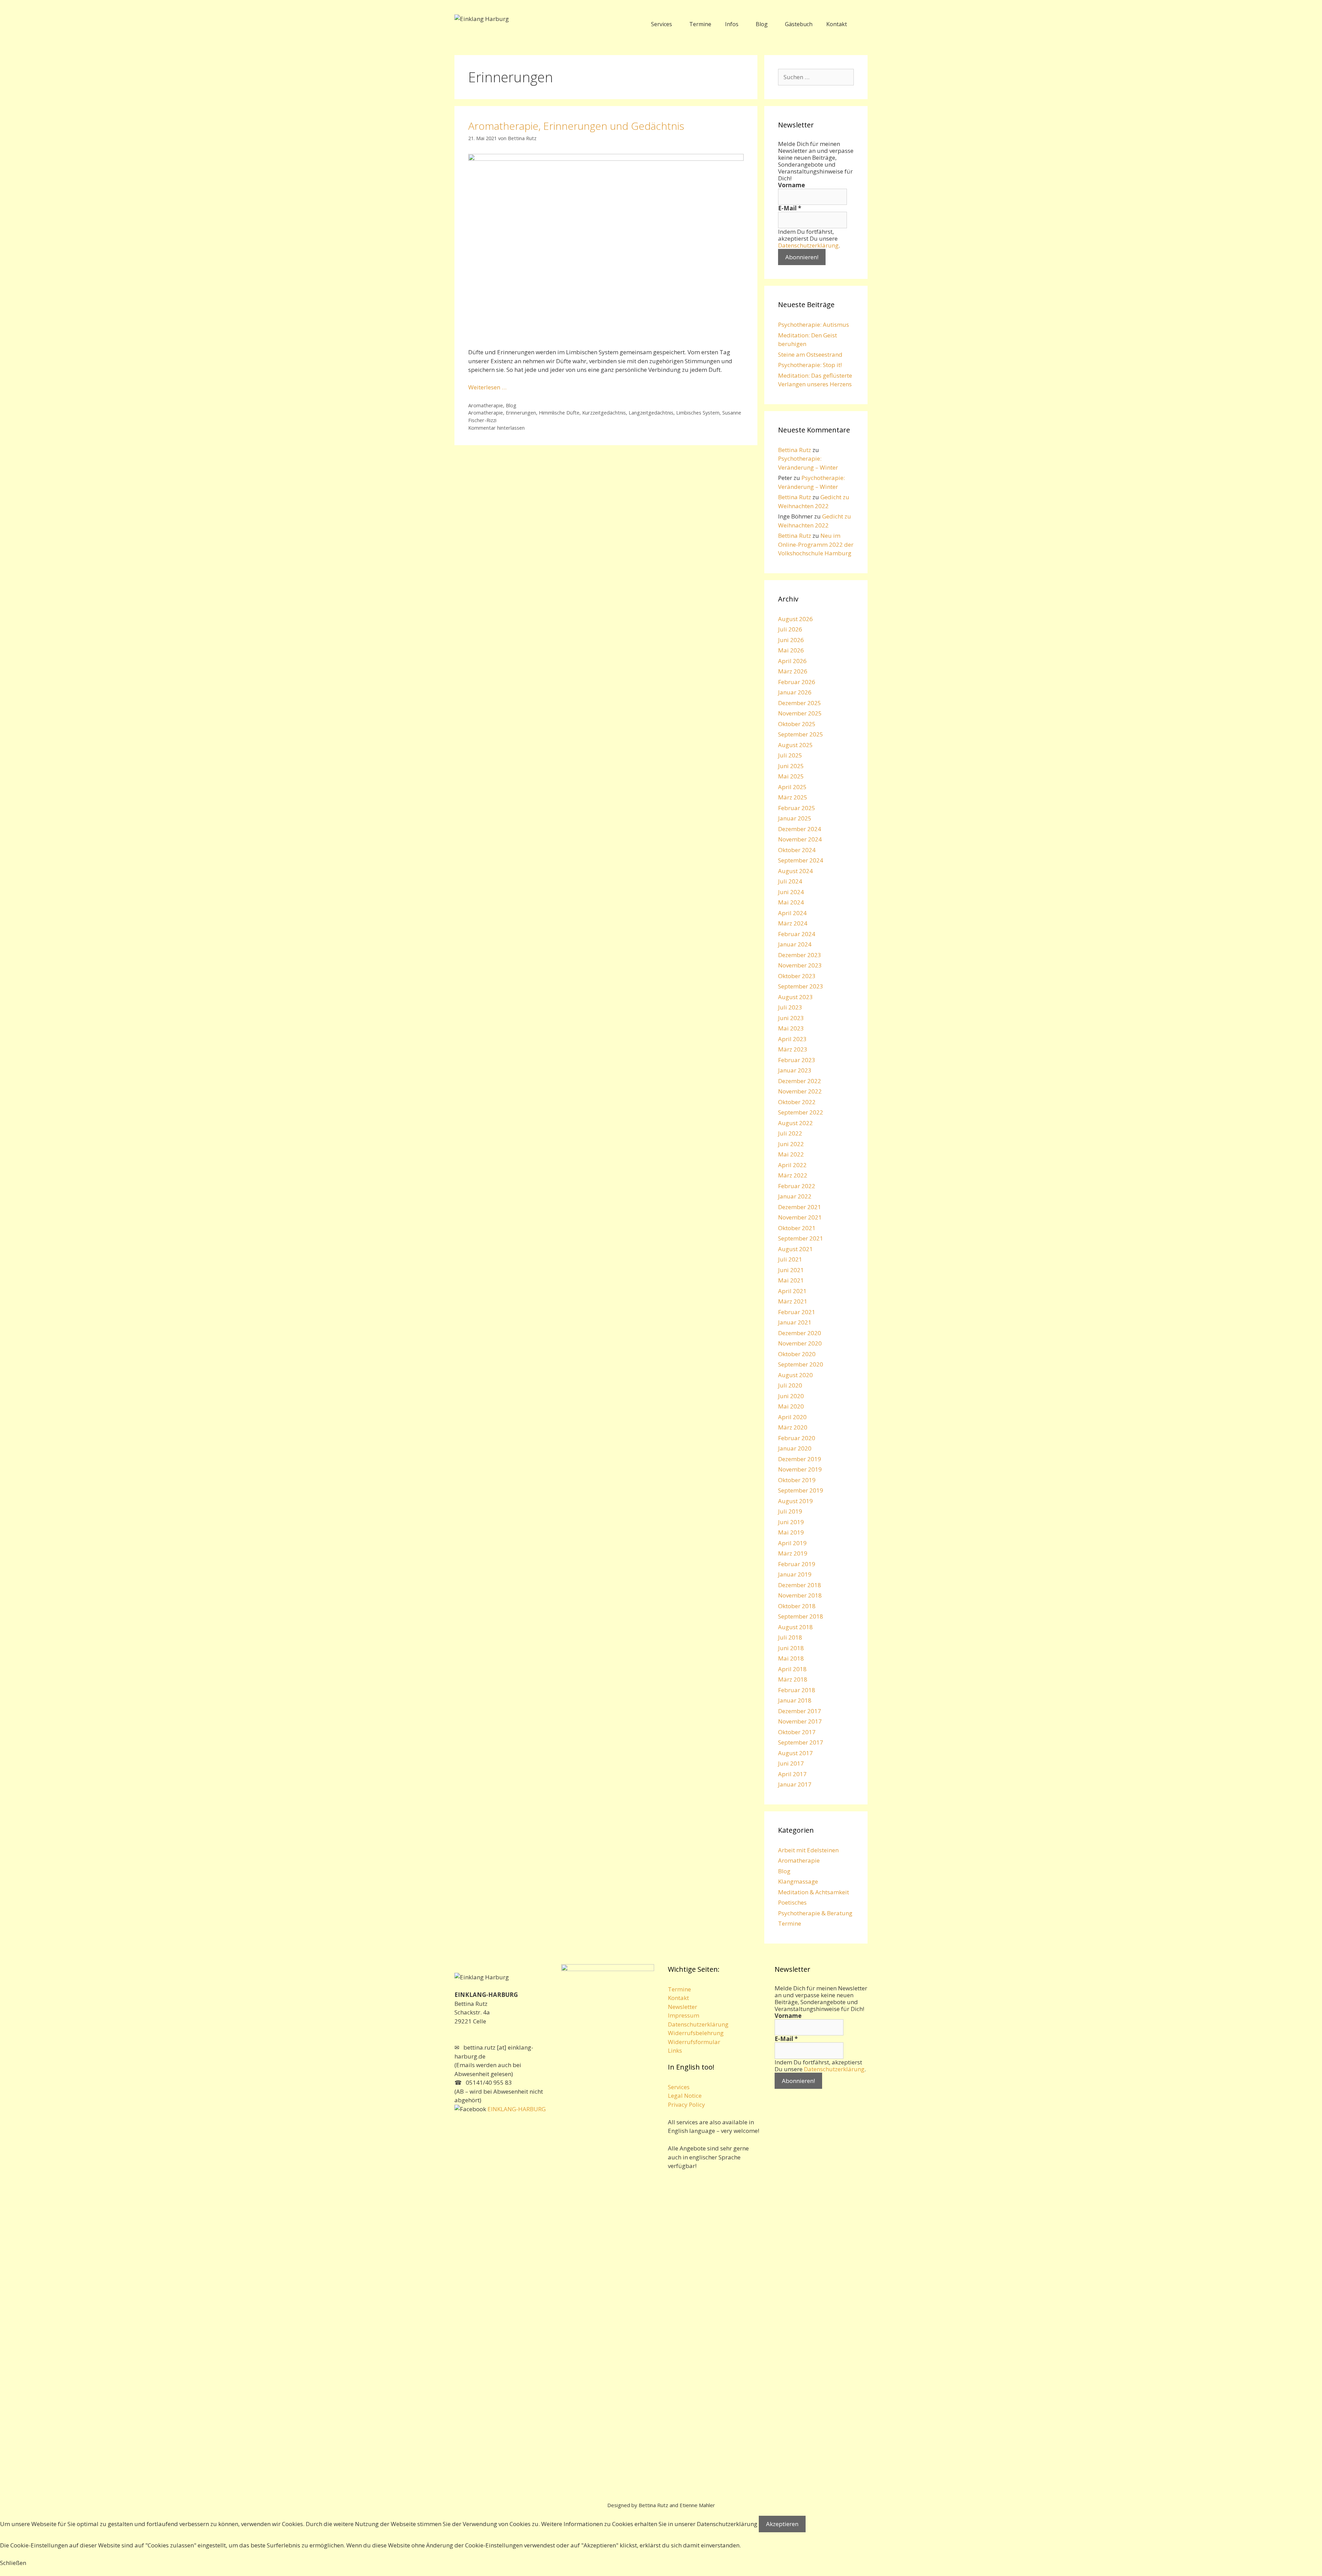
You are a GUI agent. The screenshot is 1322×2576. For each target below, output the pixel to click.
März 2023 (793, 1049)
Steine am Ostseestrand (810, 354)
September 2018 (801, 1616)
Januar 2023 (795, 1070)
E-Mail (790, 208)
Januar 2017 (795, 1784)
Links (675, 2050)
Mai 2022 (791, 1154)
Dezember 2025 (800, 703)
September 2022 (801, 1112)
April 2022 (792, 1165)
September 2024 (801, 860)
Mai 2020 (791, 1406)
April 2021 (792, 1291)
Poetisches (792, 1902)
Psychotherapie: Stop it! (810, 365)
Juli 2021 (790, 1259)
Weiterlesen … (487, 387)
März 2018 (793, 1679)
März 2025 (793, 797)
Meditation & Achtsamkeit (814, 1892)
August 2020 (795, 1375)
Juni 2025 (791, 766)
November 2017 (800, 1721)
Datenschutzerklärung (808, 245)
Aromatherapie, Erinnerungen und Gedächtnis (576, 126)
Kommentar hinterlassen (496, 428)
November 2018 (800, 1595)
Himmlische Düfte (559, 413)
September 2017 (801, 1742)
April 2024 (792, 913)
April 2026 (792, 661)
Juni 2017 (791, 1763)
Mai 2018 (791, 1658)
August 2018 (795, 1627)
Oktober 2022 (797, 1102)
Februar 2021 (797, 1312)
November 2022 (800, 1091)
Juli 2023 (790, 1007)
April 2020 (792, 1417)
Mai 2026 (791, 650)
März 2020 (793, 1427)
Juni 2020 (791, 1396)
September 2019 (801, 1490)
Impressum (684, 2015)
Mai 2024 (791, 902)
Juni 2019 (791, 1522)
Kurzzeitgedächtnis (604, 413)
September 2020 (801, 1364)
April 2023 (792, 1039)
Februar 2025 (797, 808)
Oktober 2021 (797, 1228)
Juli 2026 (790, 629)
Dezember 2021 (800, 1207)
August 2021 (795, 1249)
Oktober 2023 (797, 976)
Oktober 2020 (797, 1354)
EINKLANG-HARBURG (516, 2109)
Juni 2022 (791, 1144)
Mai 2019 (791, 1532)
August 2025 (795, 745)
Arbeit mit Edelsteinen (808, 1850)
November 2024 (800, 839)
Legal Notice (685, 2096)
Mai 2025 (791, 776)
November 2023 (800, 965)
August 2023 (795, 997)
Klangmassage (798, 1881)
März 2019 (793, 1553)
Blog (762, 24)
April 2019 (792, 1543)
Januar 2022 (795, 1196)
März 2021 (793, 1301)
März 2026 (793, 671)
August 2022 (795, 1123)
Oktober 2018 (797, 1606)
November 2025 (800, 713)
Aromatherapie (486, 405)
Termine (700, 24)
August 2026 (795, 619)
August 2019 (795, 1501)
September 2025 (801, 734)
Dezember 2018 (800, 1585)
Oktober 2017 (797, 1732)
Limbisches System (698, 413)
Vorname (791, 185)
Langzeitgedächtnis (651, 413)
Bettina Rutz (795, 450)
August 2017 (795, 1753)
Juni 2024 (791, 892)
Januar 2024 (795, 944)
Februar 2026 (797, 682)
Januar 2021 (795, 1322)
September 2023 (801, 986)
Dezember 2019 (800, 1459)
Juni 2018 (791, 1648)
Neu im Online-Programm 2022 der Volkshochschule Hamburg (816, 544)
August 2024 (795, 871)
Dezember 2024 (800, 829)
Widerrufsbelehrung (696, 2033)
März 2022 (793, 1175)
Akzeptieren (782, 2524)
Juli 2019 (790, 1511)
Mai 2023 (791, 1028)
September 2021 (801, 1238)
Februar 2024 (797, 934)
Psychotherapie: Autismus (814, 324)
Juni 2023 (791, 1018)
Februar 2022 (797, 1186)
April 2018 (792, 1669)
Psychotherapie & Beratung (815, 1913)
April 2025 (792, 787)
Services (662, 24)
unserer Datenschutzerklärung (716, 2524)
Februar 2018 (797, 1690)
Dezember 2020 (800, 1333)
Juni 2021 (791, 1270)
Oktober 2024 (797, 850)
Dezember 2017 (800, 1711)
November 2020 (800, 1343)
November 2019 (800, 1469)
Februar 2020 (797, 1438)
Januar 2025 (795, 818)
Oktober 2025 (797, 724)
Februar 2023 (797, 1060)
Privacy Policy (686, 2104)
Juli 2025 (790, 755)
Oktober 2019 (797, 1480)
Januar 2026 (795, 692)
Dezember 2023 (800, 955)
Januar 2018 (795, 1700)
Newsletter (683, 2007)
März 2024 (793, 923)
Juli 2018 (790, 1637)
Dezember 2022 (800, 1081)
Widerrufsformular (694, 2042)
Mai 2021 (791, 1280)
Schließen (13, 2563)
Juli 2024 (790, 881)
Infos (732, 24)
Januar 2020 (795, 1448)
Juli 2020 (790, 1385)
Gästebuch (799, 24)
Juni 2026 (791, 640)
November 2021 (800, 1217)
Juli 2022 (790, 1133)
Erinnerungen (521, 413)
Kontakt (837, 24)
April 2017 (792, 1774)
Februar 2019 (797, 1564)
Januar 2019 (795, 1574)
